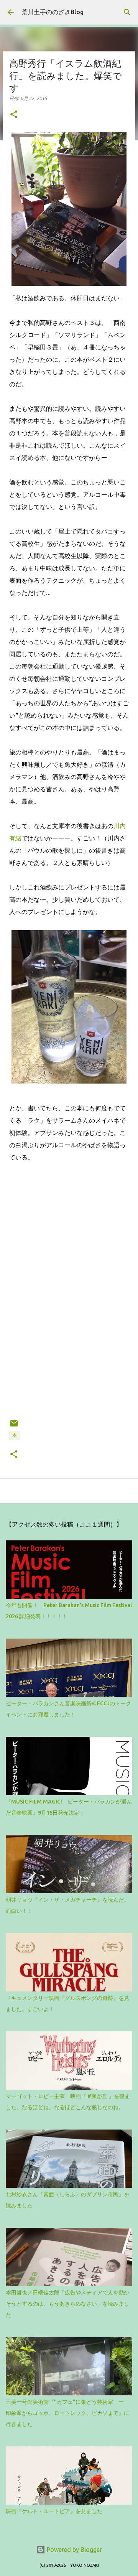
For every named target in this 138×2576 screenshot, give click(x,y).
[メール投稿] (14, 1426)
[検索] (127, 12)
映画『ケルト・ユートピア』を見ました (54, 2511)
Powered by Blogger (74, 2550)
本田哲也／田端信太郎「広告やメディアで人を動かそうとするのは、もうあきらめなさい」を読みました (67, 2304)
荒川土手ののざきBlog (53, 12)
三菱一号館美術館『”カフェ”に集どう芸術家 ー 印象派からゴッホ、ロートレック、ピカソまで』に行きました (67, 2413)
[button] (14, 115)
